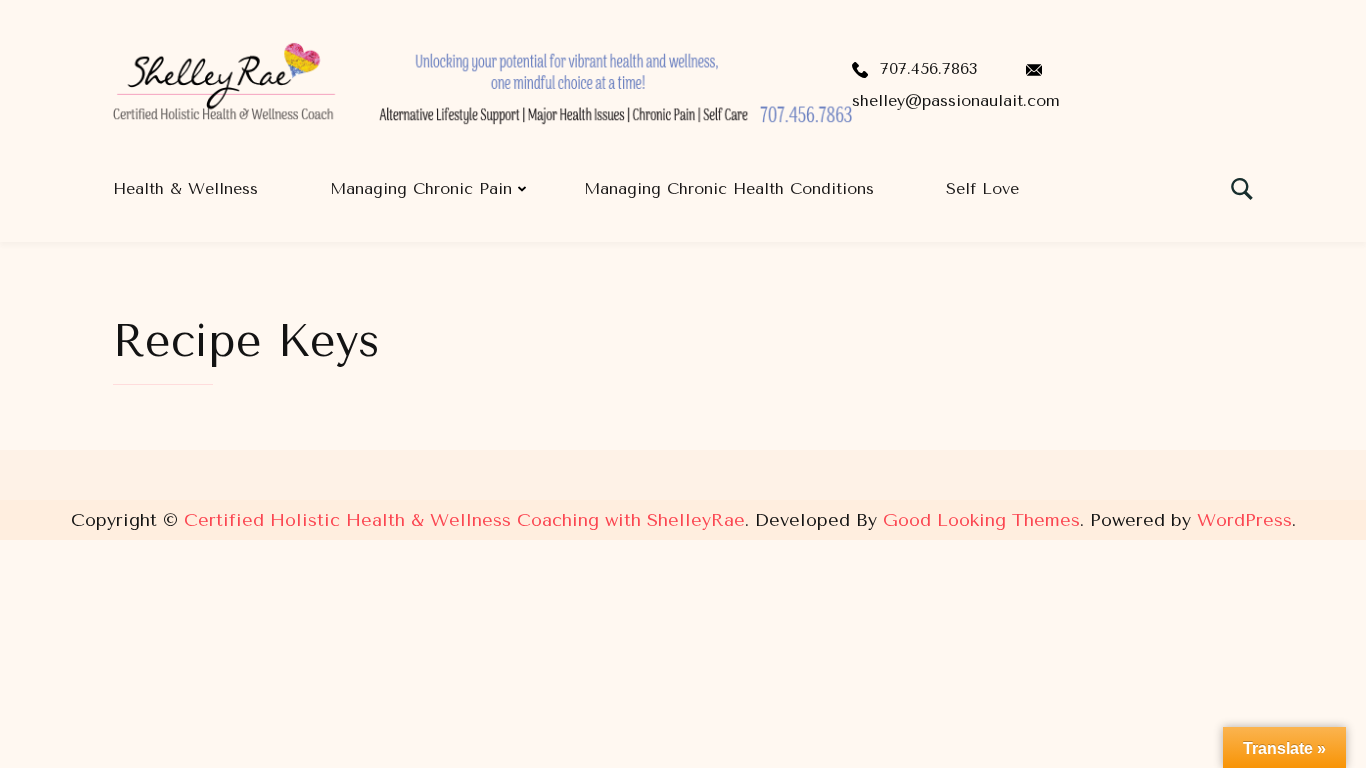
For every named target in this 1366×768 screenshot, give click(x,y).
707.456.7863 (928, 68)
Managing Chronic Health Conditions (729, 188)
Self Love (982, 188)
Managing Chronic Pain (421, 188)
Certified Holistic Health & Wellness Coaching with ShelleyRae (464, 520)
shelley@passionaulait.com (956, 100)
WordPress (1244, 520)
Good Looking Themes (981, 520)
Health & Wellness (185, 188)
